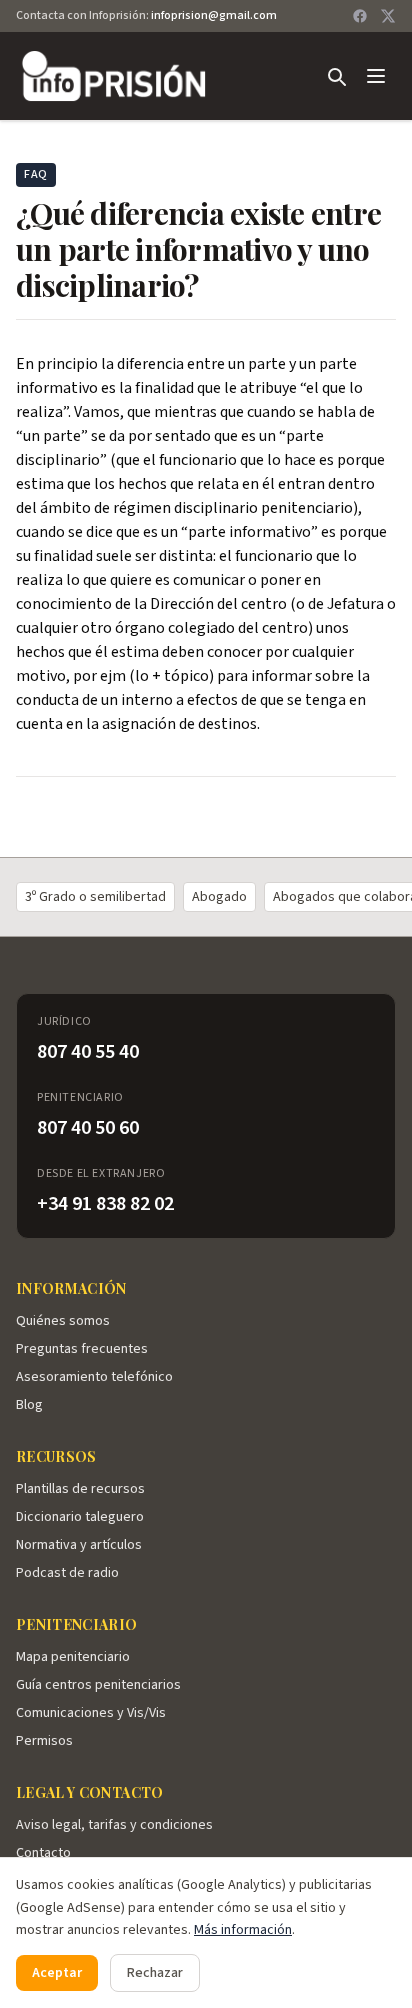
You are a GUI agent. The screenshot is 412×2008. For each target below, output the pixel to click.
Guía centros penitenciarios (98, 1685)
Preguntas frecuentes (82, 1349)
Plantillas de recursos (80, 1489)
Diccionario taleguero (80, 1517)
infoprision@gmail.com (214, 15)
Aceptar (57, 1973)
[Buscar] (336, 76)
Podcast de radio (67, 1573)
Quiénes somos (63, 1321)
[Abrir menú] (376, 76)
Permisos (44, 1741)
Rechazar (155, 1973)
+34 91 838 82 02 (105, 1204)
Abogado (219, 897)
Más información (243, 1930)
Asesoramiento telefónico (94, 1377)
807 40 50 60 (88, 1128)
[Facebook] (360, 16)
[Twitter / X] (388, 16)
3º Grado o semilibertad (95, 897)
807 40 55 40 (88, 1052)
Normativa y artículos (79, 1545)
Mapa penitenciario (73, 1657)
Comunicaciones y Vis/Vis (91, 1713)
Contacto (43, 1853)
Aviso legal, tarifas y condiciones (114, 1825)
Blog (29, 1405)
